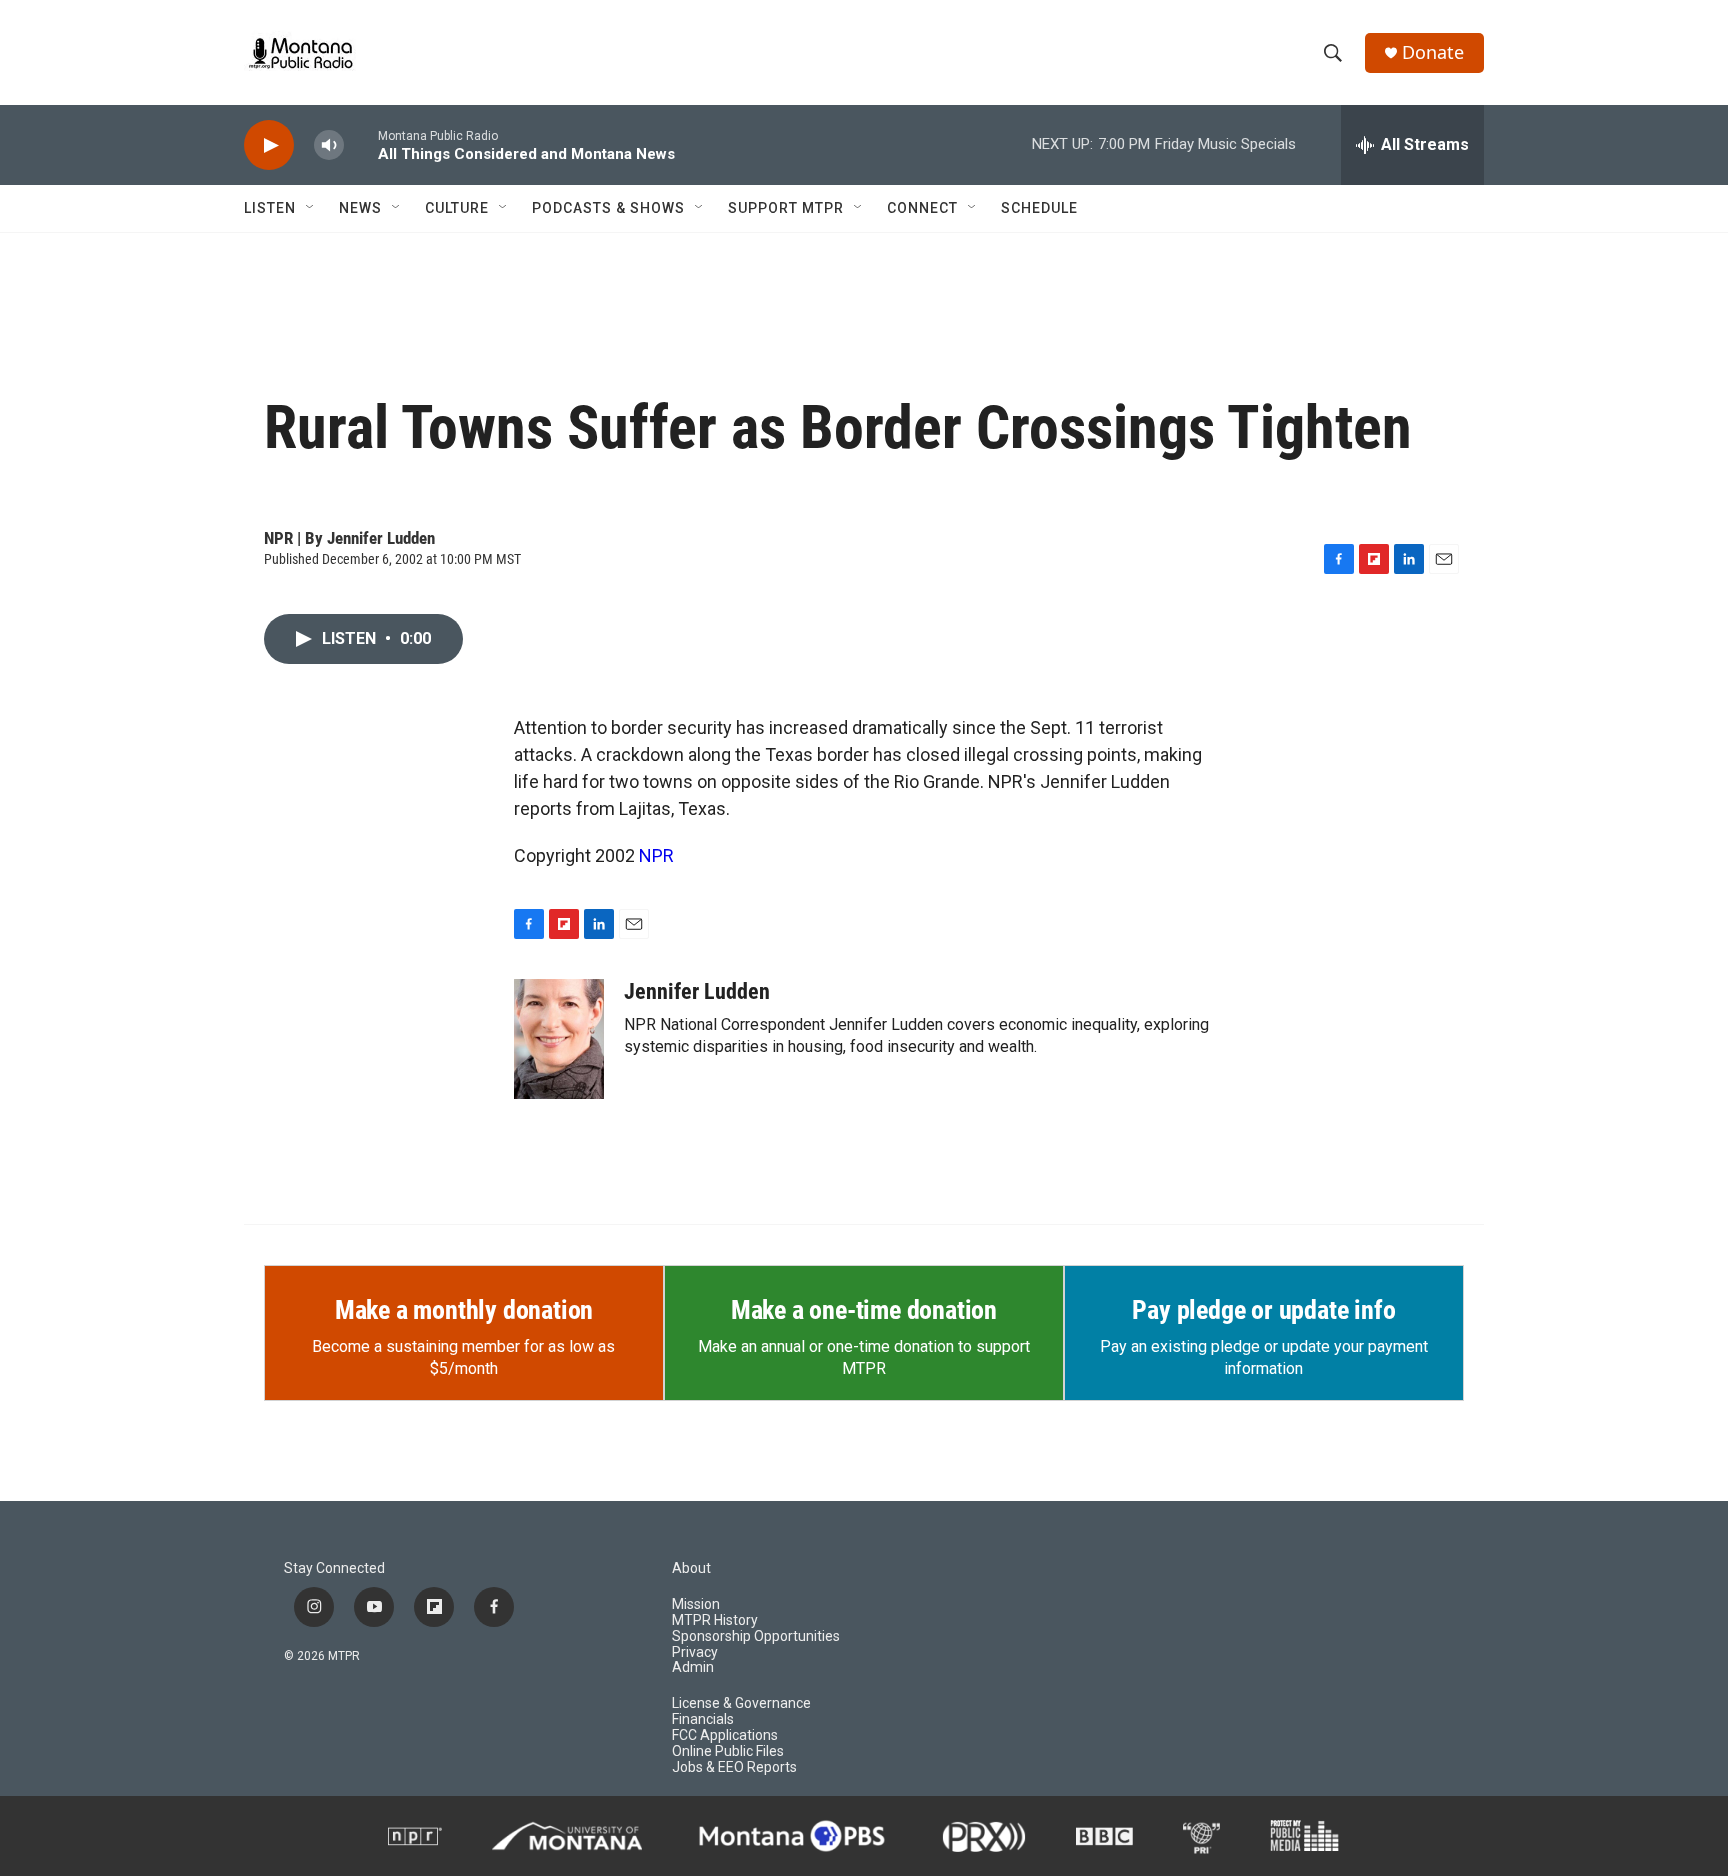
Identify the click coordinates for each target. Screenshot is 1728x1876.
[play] (269, 145)
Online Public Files (728, 1751)
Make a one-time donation (864, 1310)
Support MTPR (786, 208)
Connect (922, 208)
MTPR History (715, 1620)
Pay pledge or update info (1263, 1310)
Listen (270, 208)
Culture (457, 208)
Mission (696, 1604)
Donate (1433, 52)
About (691, 1568)
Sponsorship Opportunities (756, 1636)
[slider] (361, 144)
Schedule (1039, 208)
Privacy (695, 1652)
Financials (703, 1719)
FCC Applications (725, 1735)
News (360, 208)
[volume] (329, 145)
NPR (656, 855)
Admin (693, 1667)
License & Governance (741, 1703)
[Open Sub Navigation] (311, 208)
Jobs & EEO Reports (734, 1767)
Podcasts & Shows (608, 208)
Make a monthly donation (464, 1310)
